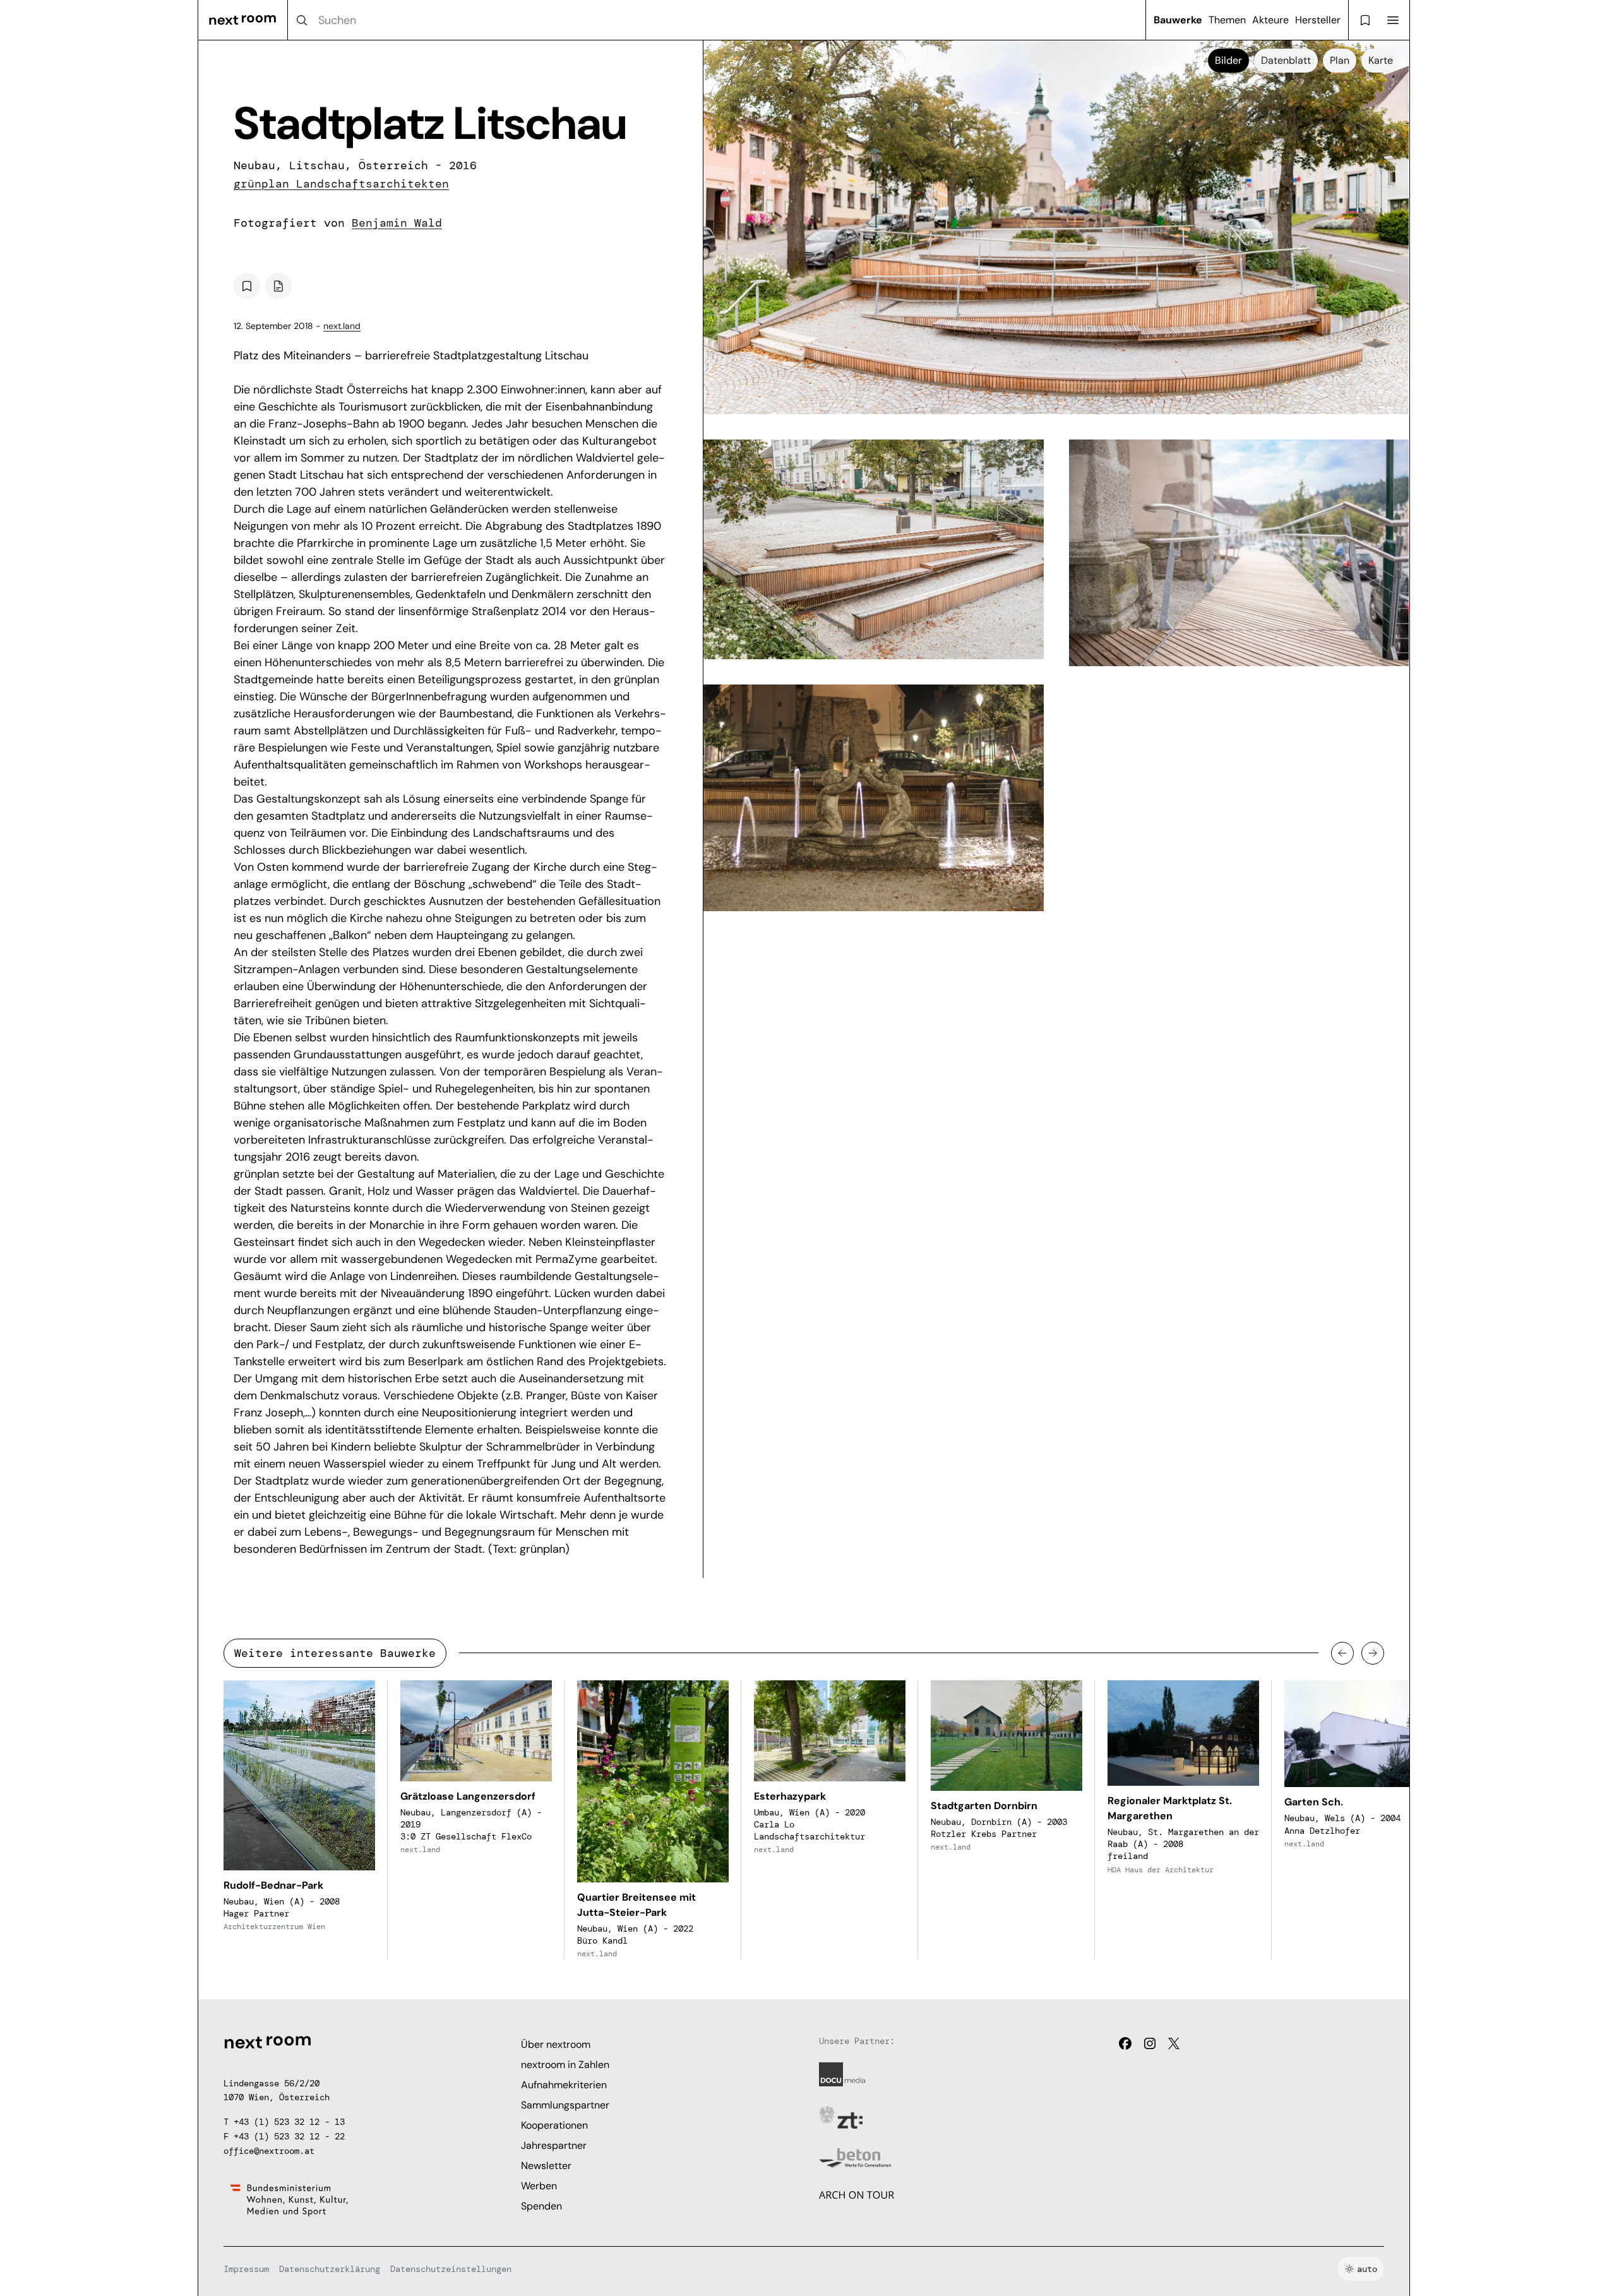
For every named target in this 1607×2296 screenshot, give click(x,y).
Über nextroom (556, 2044)
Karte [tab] (1381, 60)
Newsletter (546, 2166)
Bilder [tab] (1228, 60)
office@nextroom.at (269, 2151)
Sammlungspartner (565, 2105)
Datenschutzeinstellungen (451, 2269)
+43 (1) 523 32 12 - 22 (289, 2136)
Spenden (541, 2206)
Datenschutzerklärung (330, 2269)
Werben (539, 2186)
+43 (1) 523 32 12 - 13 (289, 2122)
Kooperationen (554, 2125)
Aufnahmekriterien (564, 2085)
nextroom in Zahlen (565, 2065)
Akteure (1270, 20)
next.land (342, 326)
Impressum (246, 2269)
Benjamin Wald (397, 223)
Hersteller (1318, 20)
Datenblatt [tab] (1286, 60)
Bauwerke (1178, 20)
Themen (1227, 20)
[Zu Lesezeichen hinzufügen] (247, 286)
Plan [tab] (1340, 60)
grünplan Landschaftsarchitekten (341, 184)
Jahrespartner (554, 2145)
